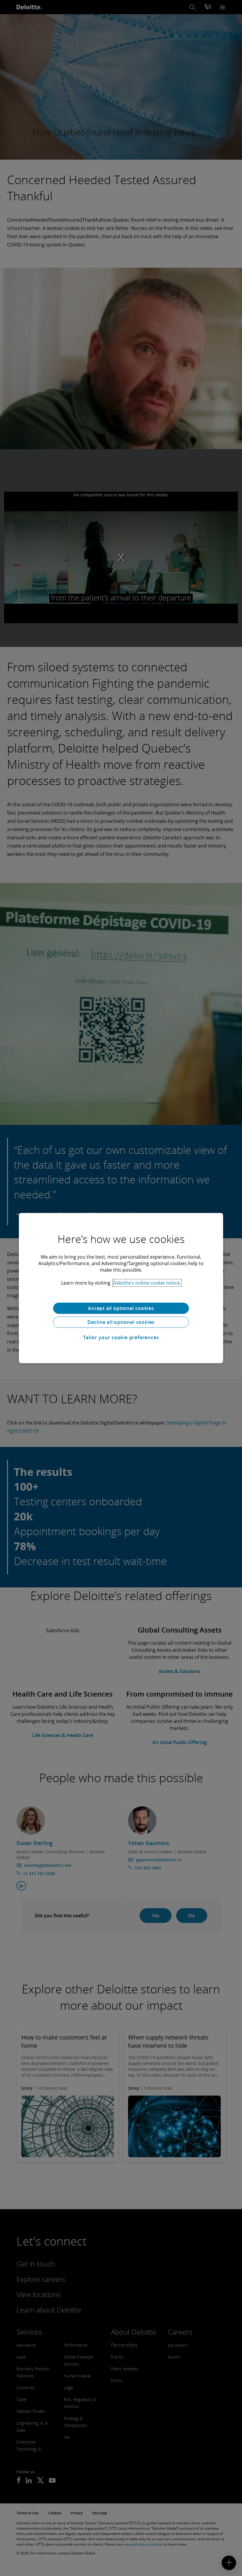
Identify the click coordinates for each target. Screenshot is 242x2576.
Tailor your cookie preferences (121, 1337)
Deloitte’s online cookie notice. (147, 1283)
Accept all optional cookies (121, 1308)
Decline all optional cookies (121, 1322)
